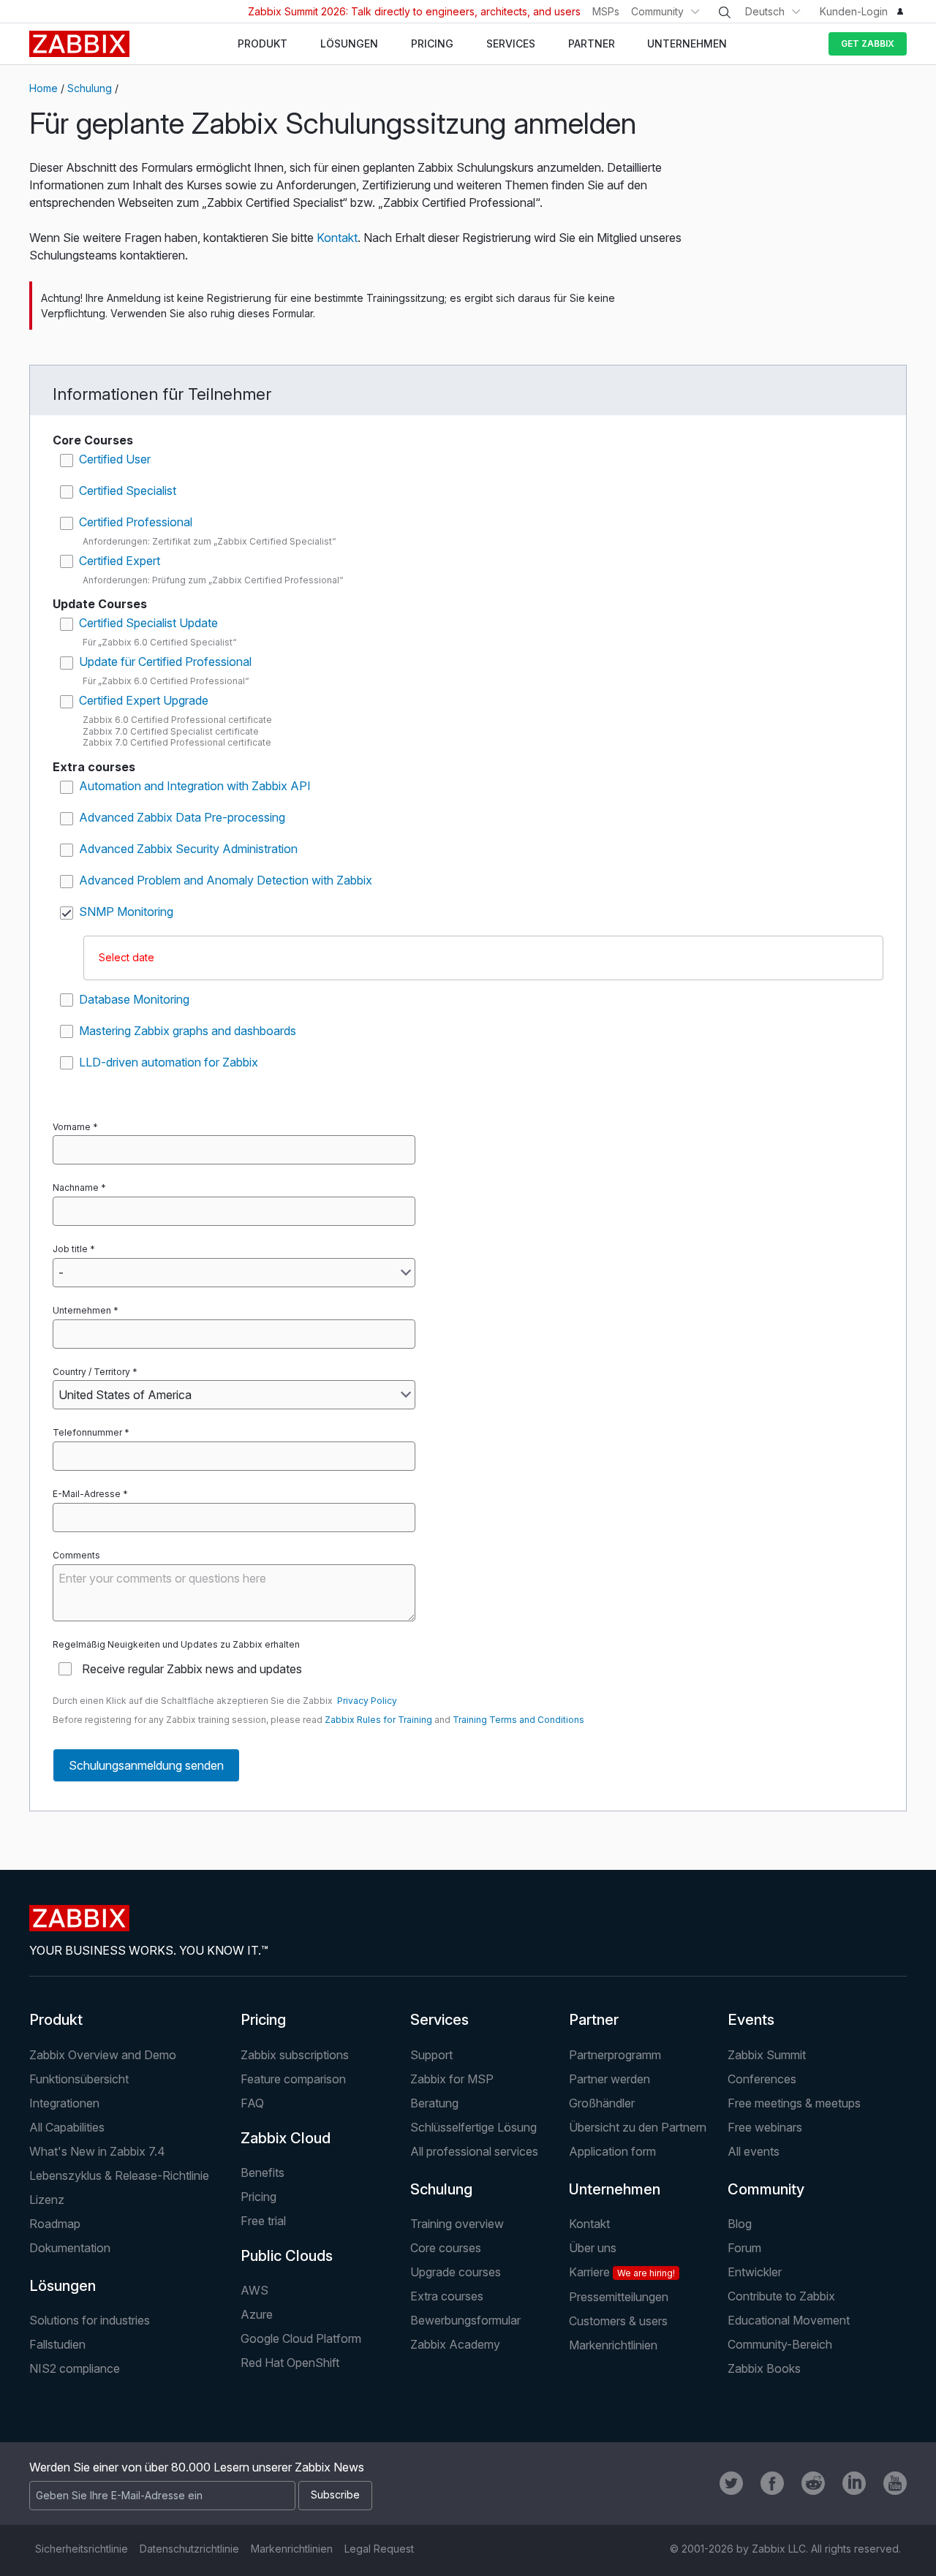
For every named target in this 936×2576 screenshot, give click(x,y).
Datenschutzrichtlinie (189, 2549)
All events (754, 2151)
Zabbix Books (764, 2368)
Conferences (762, 2079)
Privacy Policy (367, 1701)
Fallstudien (57, 2344)
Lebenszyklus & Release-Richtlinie (119, 2175)
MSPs (606, 11)
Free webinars (765, 2127)
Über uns (593, 2248)
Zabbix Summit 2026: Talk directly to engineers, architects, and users (414, 11)
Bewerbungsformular (465, 2320)
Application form (612, 2151)
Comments (76, 1555)
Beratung (434, 2103)
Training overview (457, 2224)
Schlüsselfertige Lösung (473, 2127)
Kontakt (337, 238)
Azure (257, 2314)
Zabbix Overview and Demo (103, 2055)
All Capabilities (67, 2127)
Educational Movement (789, 2320)
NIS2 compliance (75, 2368)
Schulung (90, 88)
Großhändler (602, 2103)
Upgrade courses (456, 2272)
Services (439, 2020)
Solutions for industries (90, 2320)
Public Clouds (287, 2256)
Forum (744, 2248)
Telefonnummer (87, 1432)
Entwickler (755, 2272)
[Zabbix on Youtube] (895, 2483)
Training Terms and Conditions (518, 1720)
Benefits (263, 2172)
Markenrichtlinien (613, 2345)
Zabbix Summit (767, 2055)
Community (657, 11)
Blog (740, 2224)
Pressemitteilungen (619, 2297)
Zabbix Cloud (286, 2138)
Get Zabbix (868, 43)
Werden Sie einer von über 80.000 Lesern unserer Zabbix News (197, 2467)
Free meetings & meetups (794, 2103)
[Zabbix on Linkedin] (854, 2483)
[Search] (725, 12)
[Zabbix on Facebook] (772, 2483)
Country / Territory (91, 1372)
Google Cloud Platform (301, 2338)
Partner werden (609, 2079)
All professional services (474, 2151)
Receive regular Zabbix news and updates (192, 1669)
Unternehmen (82, 1310)
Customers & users (618, 2321)
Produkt (56, 2020)
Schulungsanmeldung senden (146, 1765)
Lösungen (63, 2286)
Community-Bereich (780, 2344)
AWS (254, 2290)
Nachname (76, 1187)
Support (431, 2055)
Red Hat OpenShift (290, 2363)
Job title (70, 1249)
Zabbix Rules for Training (378, 1720)
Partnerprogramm (615, 2055)
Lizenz (47, 2200)
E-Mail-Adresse (87, 1494)
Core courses (446, 2248)
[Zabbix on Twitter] (731, 2483)
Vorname (72, 1127)
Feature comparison (293, 2079)
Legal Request (379, 2549)
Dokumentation (70, 2248)
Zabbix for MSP (452, 2079)
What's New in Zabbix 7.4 (97, 2151)
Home (44, 88)
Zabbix (79, 44)
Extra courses (447, 2296)
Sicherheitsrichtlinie (82, 2549)
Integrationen (64, 2103)
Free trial (263, 2221)
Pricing (263, 2020)
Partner (594, 2020)
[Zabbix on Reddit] (813, 2483)
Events (751, 2020)
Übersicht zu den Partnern (638, 2127)
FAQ (252, 2103)
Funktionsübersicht (79, 2079)
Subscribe (335, 2494)
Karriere (622, 2272)
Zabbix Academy (455, 2344)
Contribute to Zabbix (781, 2296)
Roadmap (55, 2224)
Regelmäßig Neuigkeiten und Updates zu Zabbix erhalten (176, 1644)
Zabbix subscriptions (295, 2055)
